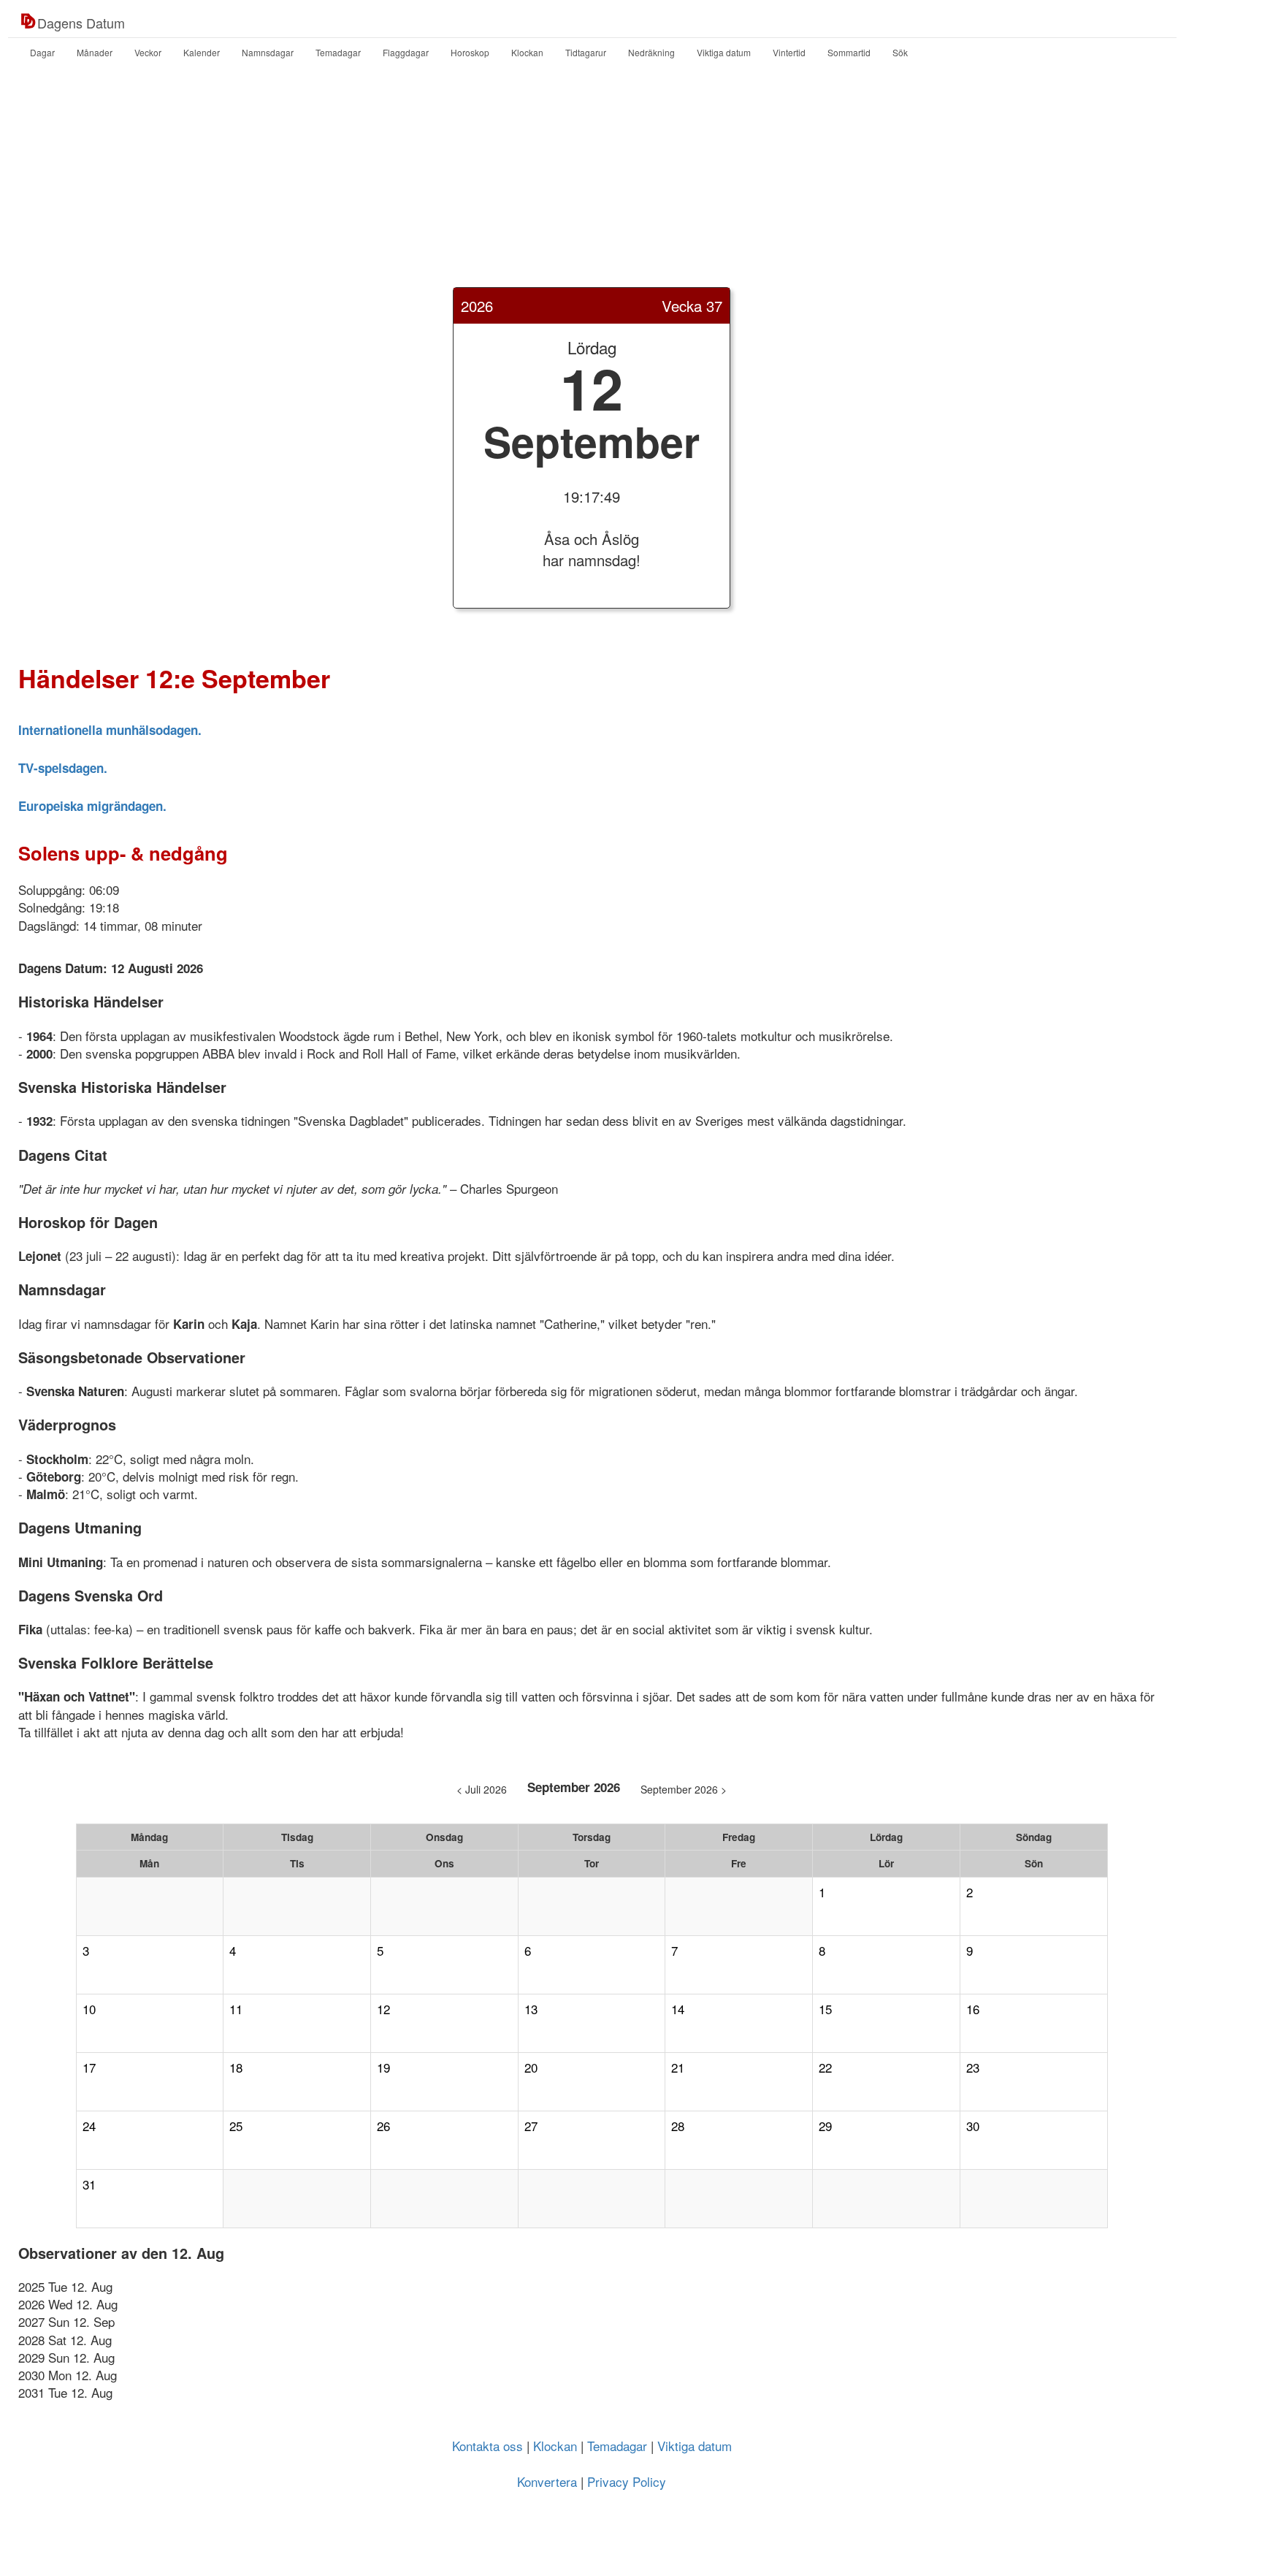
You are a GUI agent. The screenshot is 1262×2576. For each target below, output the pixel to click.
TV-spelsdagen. (63, 768)
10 (89, 2009)
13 (531, 2009)
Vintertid (789, 52)
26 (383, 2126)
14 (678, 2009)
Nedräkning (651, 52)
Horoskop (470, 52)
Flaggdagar (406, 52)
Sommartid (849, 52)
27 (531, 2126)
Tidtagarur (586, 52)
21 (678, 2068)
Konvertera (547, 2481)
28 (678, 2126)
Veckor (148, 52)
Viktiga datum (724, 52)
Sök (900, 52)
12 (383, 2009)
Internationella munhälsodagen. (110, 730)
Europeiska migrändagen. (92, 806)
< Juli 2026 (482, 1789)
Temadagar (338, 52)
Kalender (202, 52)
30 (973, 2126)
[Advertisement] (631, 185)
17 (89, 2068)
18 (236, 2068)
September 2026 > (684, 1789)
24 (89, 2126)
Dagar (42, 52)
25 (236, 2126)
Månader (95, 52)
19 (383, 2068)
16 (973, 2009)
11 (236, 2009)
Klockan (527, 52)
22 (825, 2068)
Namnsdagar (268, 52)
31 (89, 2184)
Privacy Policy (627, 2481)
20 (531, 2068)
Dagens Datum (81, 23)
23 (973, 2068)
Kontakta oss (487, 2446)
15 (825, 2009)
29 (825, 2126)
